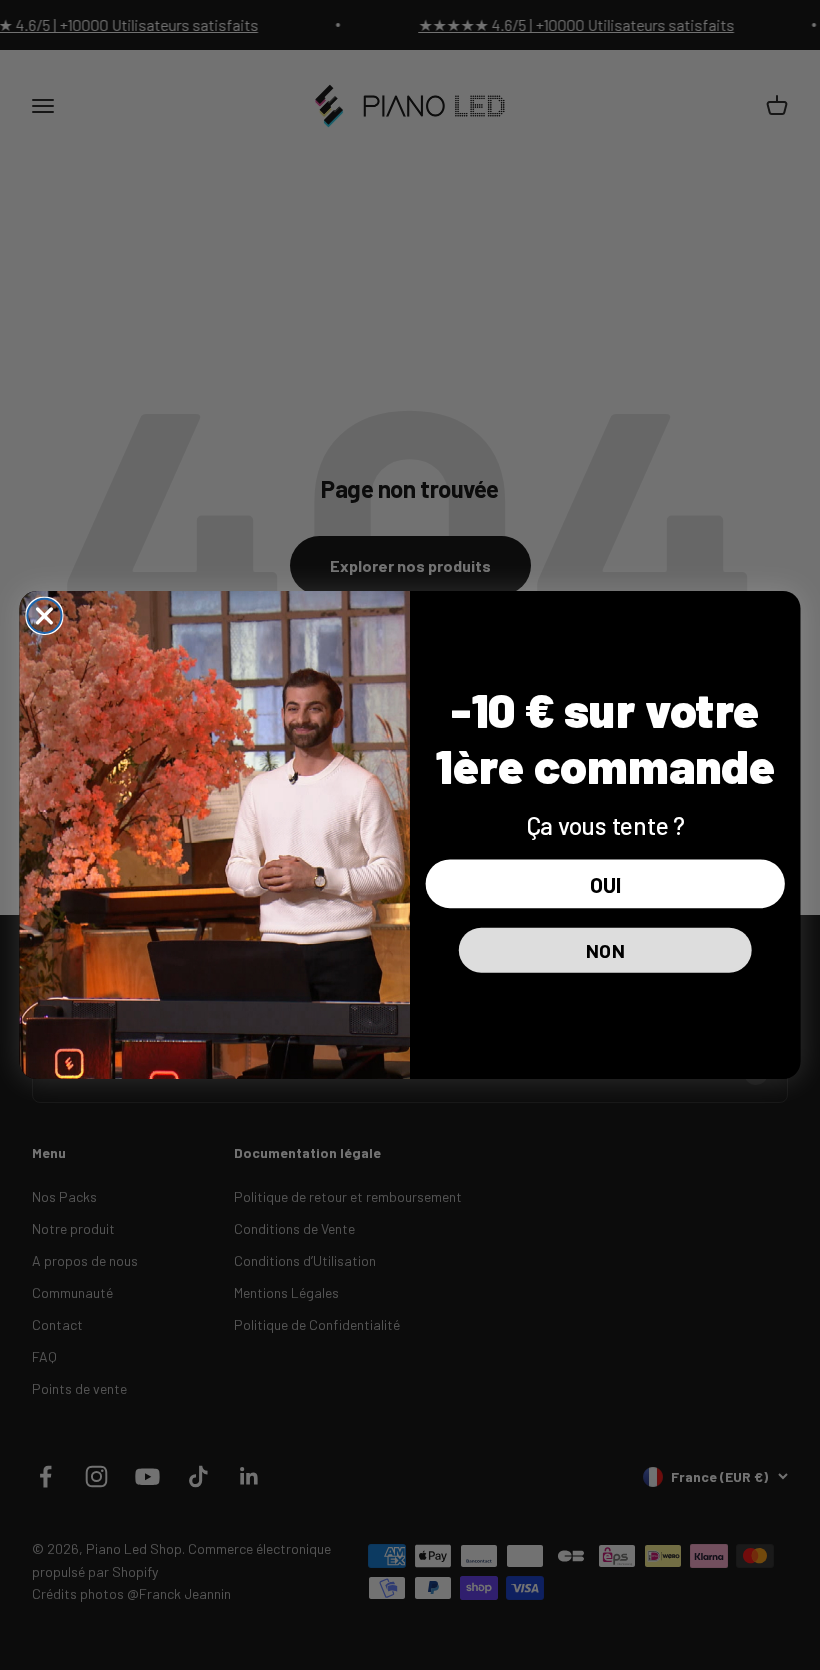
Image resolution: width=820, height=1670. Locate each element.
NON (605, 949)
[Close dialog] (44, 616)
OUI (605, 883)
